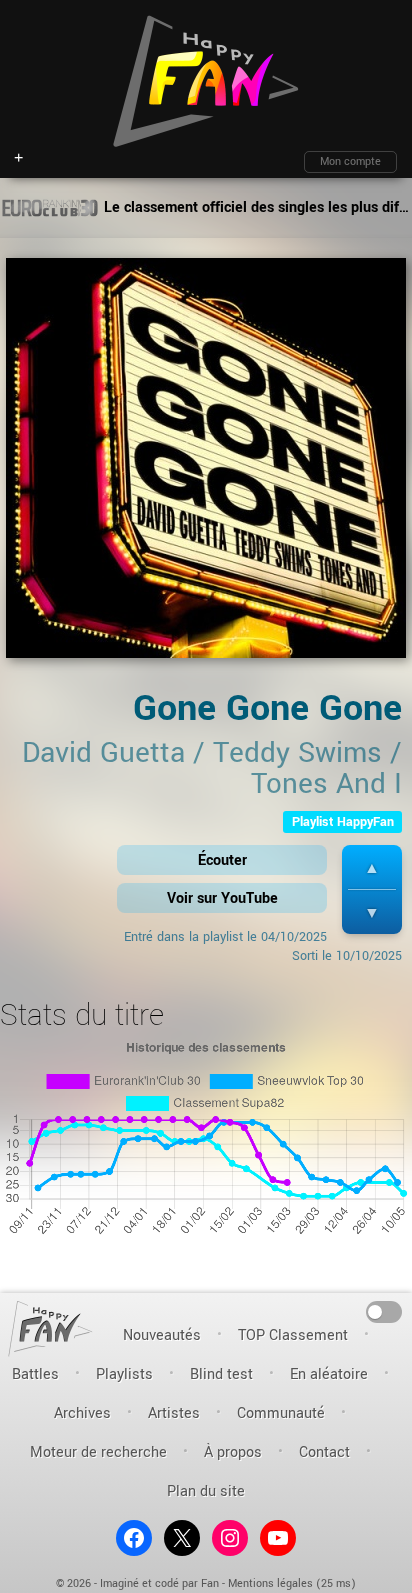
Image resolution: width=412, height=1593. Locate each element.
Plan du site (206, 1491)
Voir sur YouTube (222, 898)
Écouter (222, 860)
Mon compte (350, 161)
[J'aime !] (372, 867)
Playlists (124, 1374)
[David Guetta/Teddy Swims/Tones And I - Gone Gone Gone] (206, 464)
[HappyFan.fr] (50, 1328)
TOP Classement (293, 1335)
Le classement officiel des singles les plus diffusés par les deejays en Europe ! (256, 207)
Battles (35, 1374)
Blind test (221, 1374)
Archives (82, 1413)
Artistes (174, 1413)
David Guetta (103, 753)
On (384, 1310)
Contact (324, 1452)
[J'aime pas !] (372, 912)
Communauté (281, 1413)
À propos (233, 1452)
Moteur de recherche (98, 1452)
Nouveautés (162, 1335)
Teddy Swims (297, 753)
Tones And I (326, 784)
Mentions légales (270, 1583)
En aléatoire (329, 1374)
